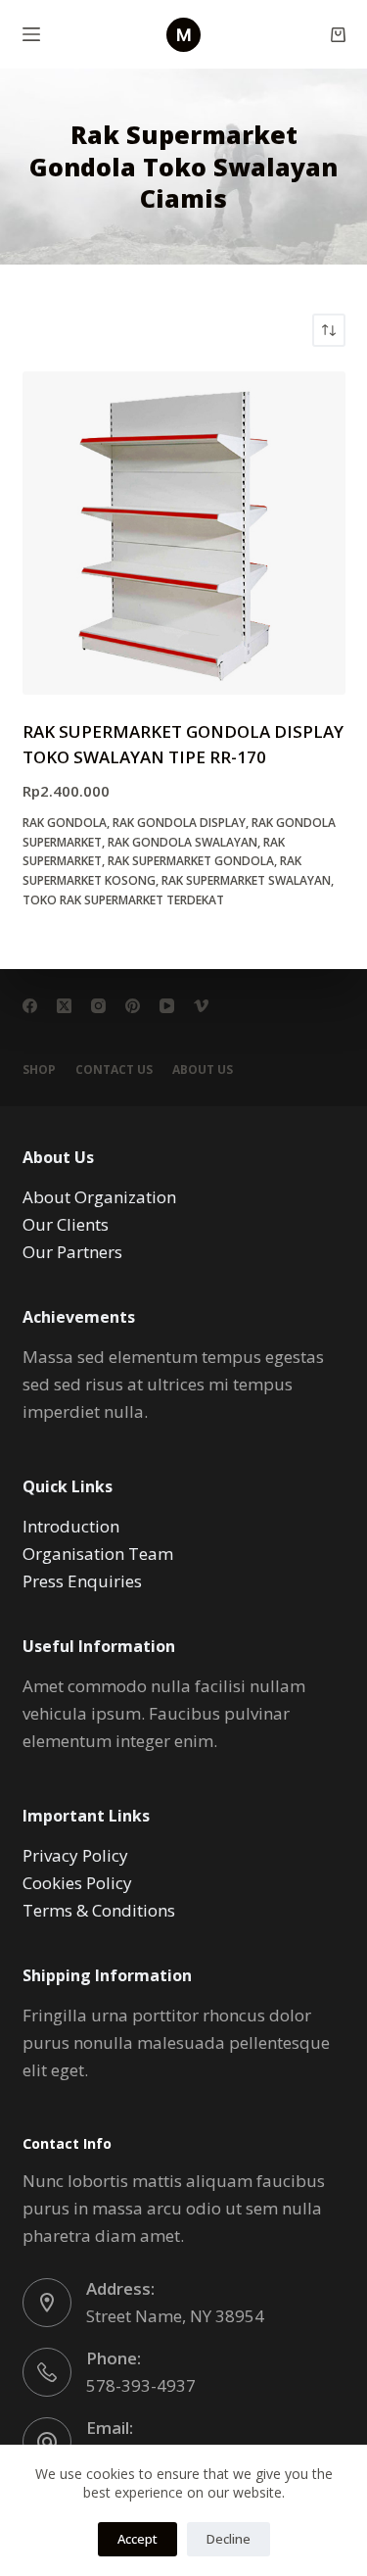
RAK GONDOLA (65, 823)
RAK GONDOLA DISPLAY (179, 823)
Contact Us (114, 1070)
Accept (138, 2539)
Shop (39, 1070)
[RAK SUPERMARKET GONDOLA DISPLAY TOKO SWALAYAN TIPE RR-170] (184, 533)
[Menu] (31, 34)
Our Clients (66, 1224)
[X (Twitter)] (64, 1006)
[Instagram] (98, 1006)
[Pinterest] (133, 1006)
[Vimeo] (201, 1006)
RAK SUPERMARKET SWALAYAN (246, 880)
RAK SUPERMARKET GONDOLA (191, 861)
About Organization (99, 1197)
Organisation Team (98, 1554)
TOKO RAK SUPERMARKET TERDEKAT (123, 900)
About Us (203, 1070)
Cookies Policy (77, 1883)
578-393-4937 (141, 2385)
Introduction (71, 1526)
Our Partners (72, 1252)
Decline (229, 2539)
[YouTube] (167, 1006)
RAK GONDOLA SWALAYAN (183, 842)
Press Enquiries (82, 1581)
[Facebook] (30, 1006)
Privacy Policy (75, 1855)
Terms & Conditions (99, 1910)
